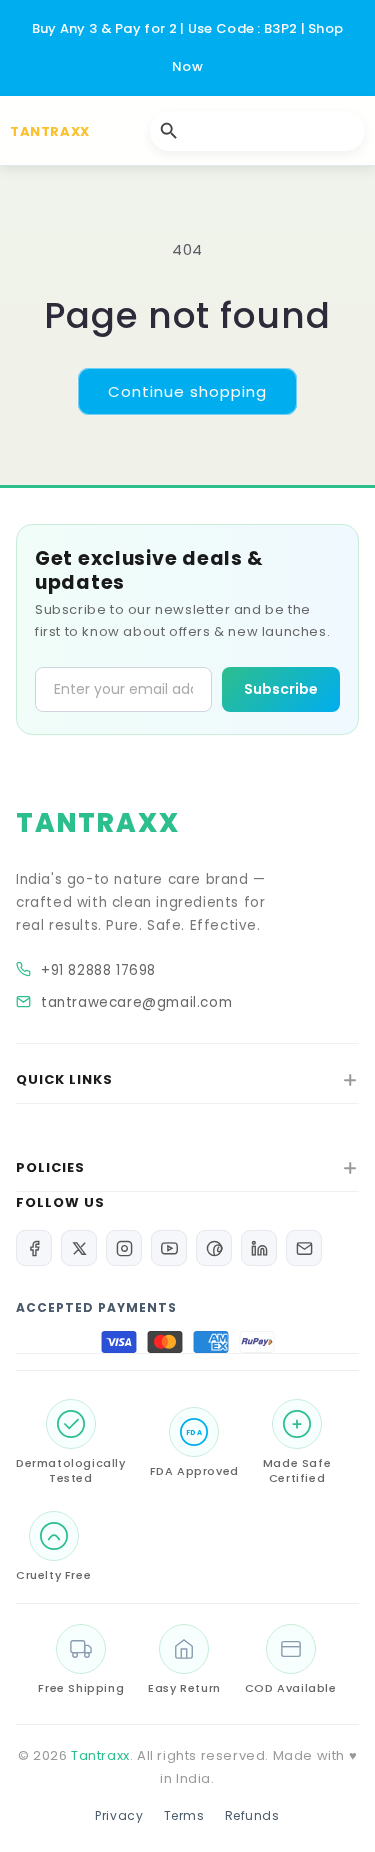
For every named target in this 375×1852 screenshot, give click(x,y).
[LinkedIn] (259, 1248)
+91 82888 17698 (98, 970)
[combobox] (257, 131)
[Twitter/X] (79, 1248)
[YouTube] (169, 1248)
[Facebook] (34, 1248)
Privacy (119, 1815)
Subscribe (281, 689)
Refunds (252, 1815)
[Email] (304, 1248)
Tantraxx (100, 1755)
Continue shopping (187, 391)
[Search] (169, 131)
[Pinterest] (214, 1248)
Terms (184, 1815)
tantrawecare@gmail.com (136, 1002)
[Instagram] (124, 1248)
